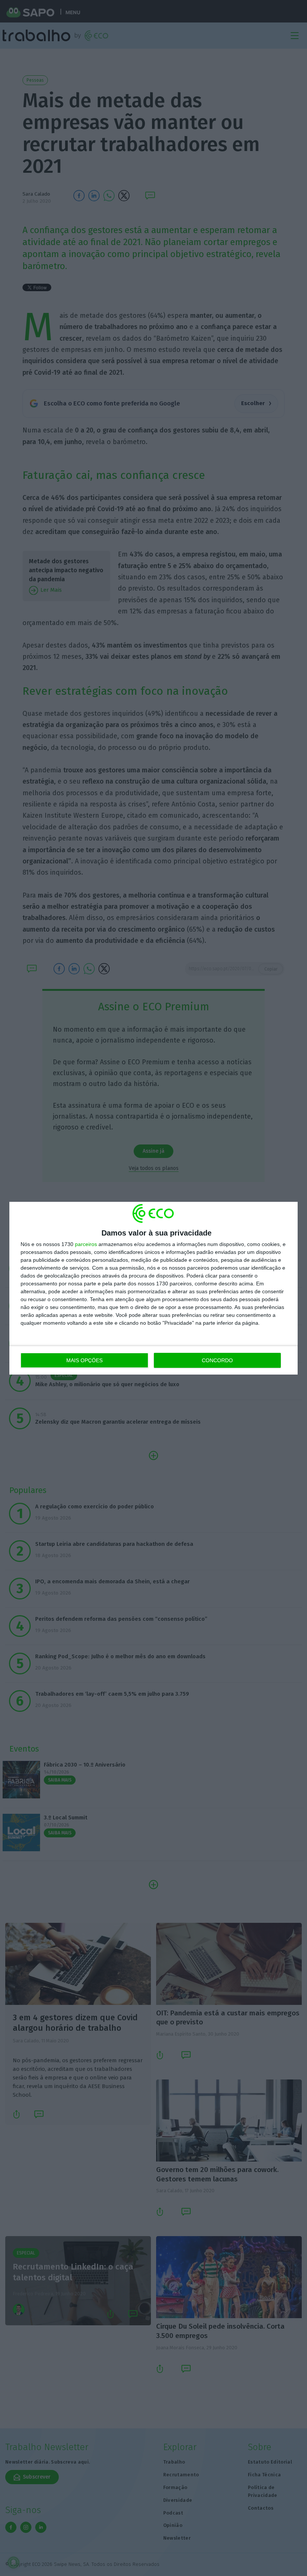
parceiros (86, 1244)
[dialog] (153, 1288)
